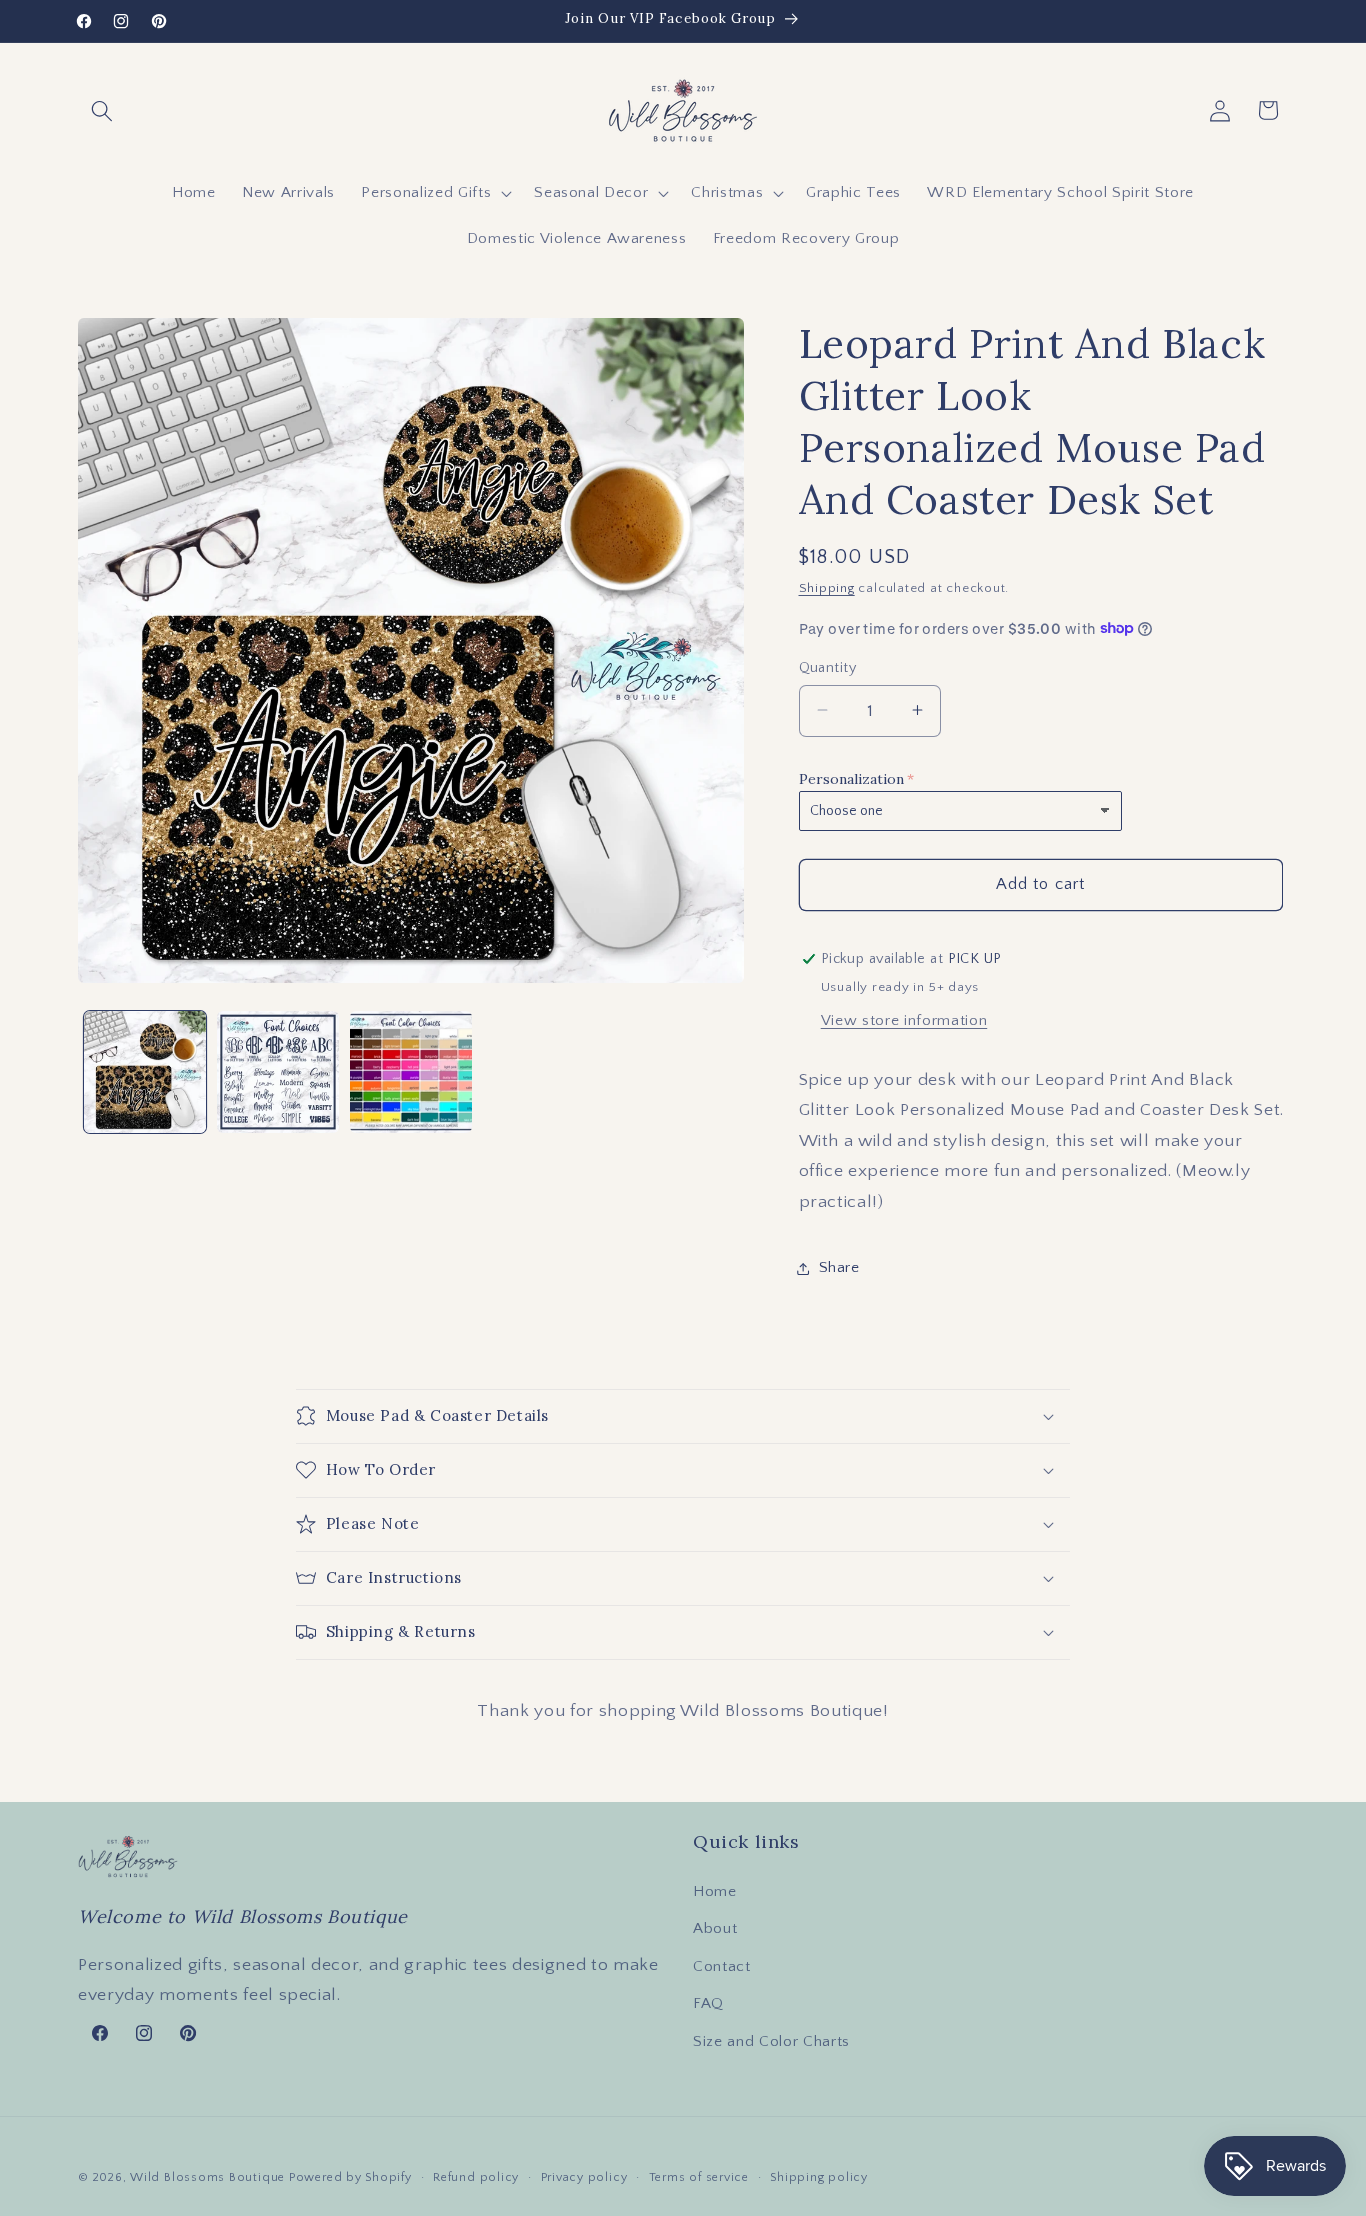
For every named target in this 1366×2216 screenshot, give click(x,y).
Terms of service (699, 2177)
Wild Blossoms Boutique (209, 2177)
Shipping (827, 588)
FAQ (708, 2003)
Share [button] (839, 1267)
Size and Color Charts (771, 2041)
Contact (722, 1966)
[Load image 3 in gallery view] (411, 1072)
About (715, 1928)
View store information (904, 1019)
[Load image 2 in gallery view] (278, 1072)
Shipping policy (819, 2177)
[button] (102, 110)
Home (715, 1891)
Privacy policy (584, 2177)
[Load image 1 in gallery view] (145, 1072)
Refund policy (476, 2177)
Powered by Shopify (350, 2177)
